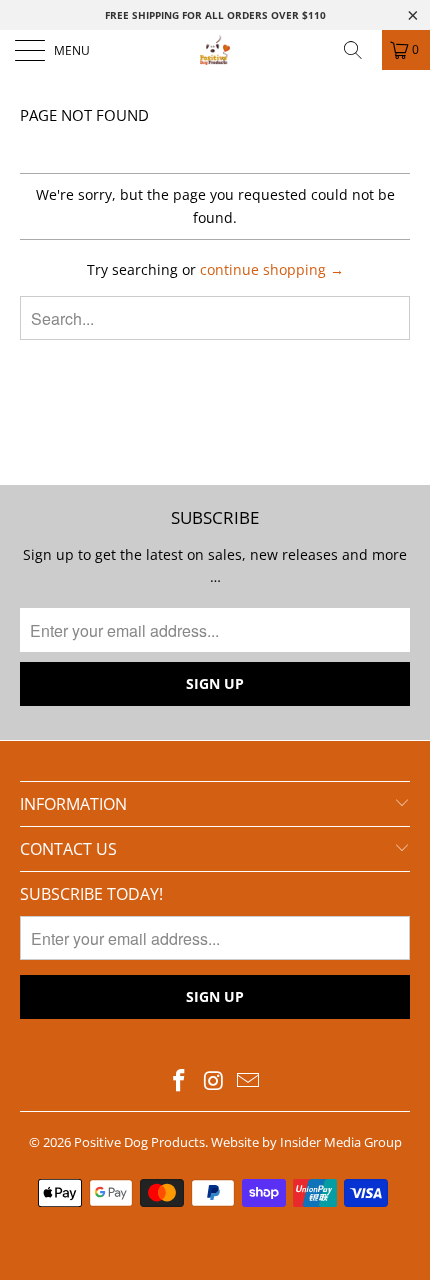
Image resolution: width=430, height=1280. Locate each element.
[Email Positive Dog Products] (249, 1081)
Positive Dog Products (139, 1142)
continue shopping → (272, 269)
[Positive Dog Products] (215, 50)
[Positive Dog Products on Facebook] (179, 1081)
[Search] (360, 50)
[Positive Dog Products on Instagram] (214, 1081)
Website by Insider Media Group (306, 1142)
